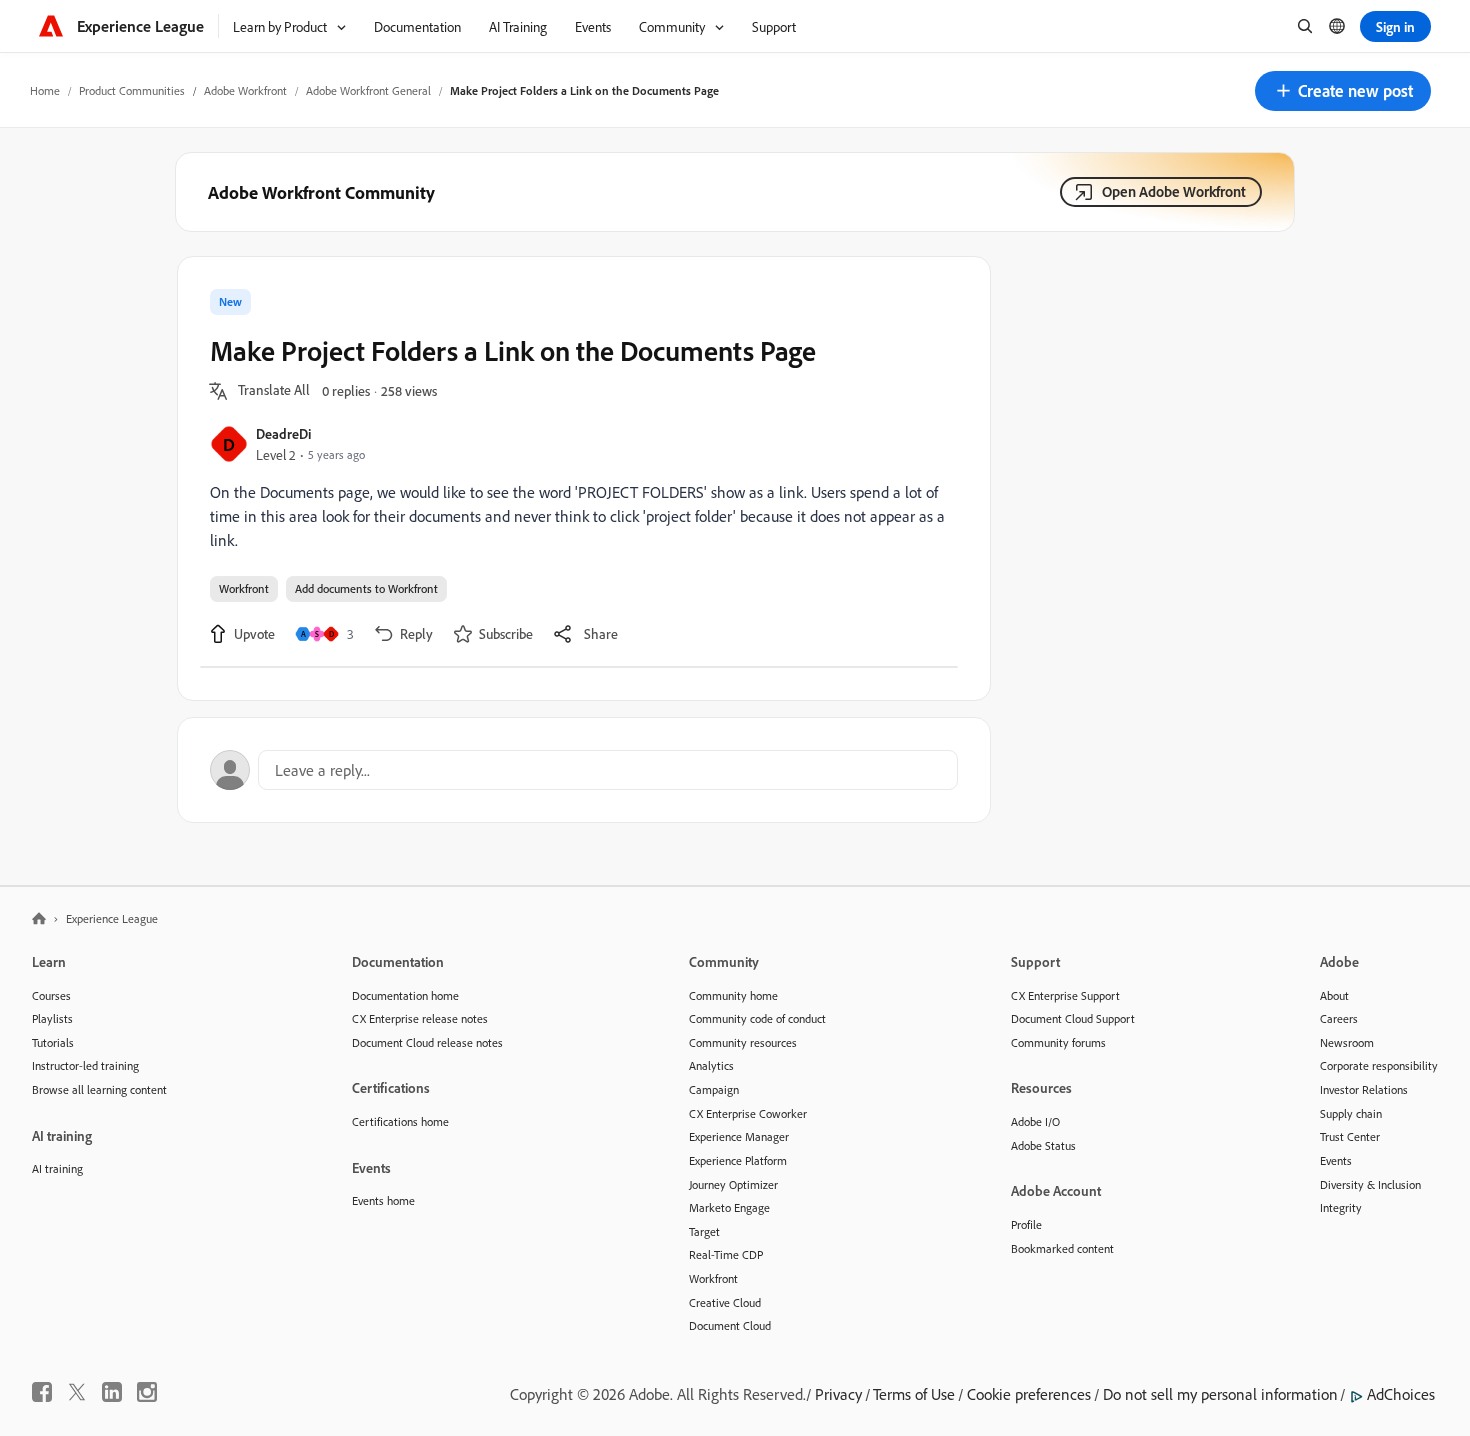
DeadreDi (283, 433)
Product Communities (132, 90)
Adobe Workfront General (368, 90)
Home (45, 90)
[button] (1343, 91)
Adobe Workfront (245, 90)
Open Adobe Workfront (1174, 191)
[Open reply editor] (584, 770)
